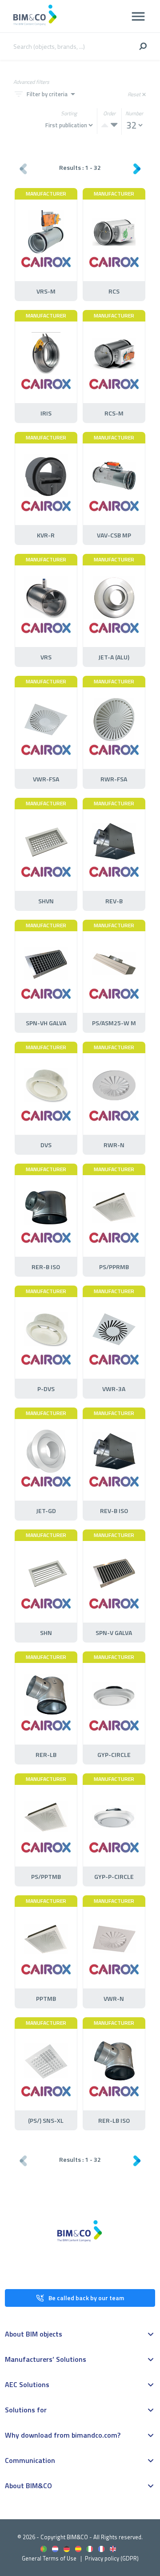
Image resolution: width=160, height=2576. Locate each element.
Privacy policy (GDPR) (112, 2558)
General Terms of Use (49, 2558)
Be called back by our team (86, 2298)
